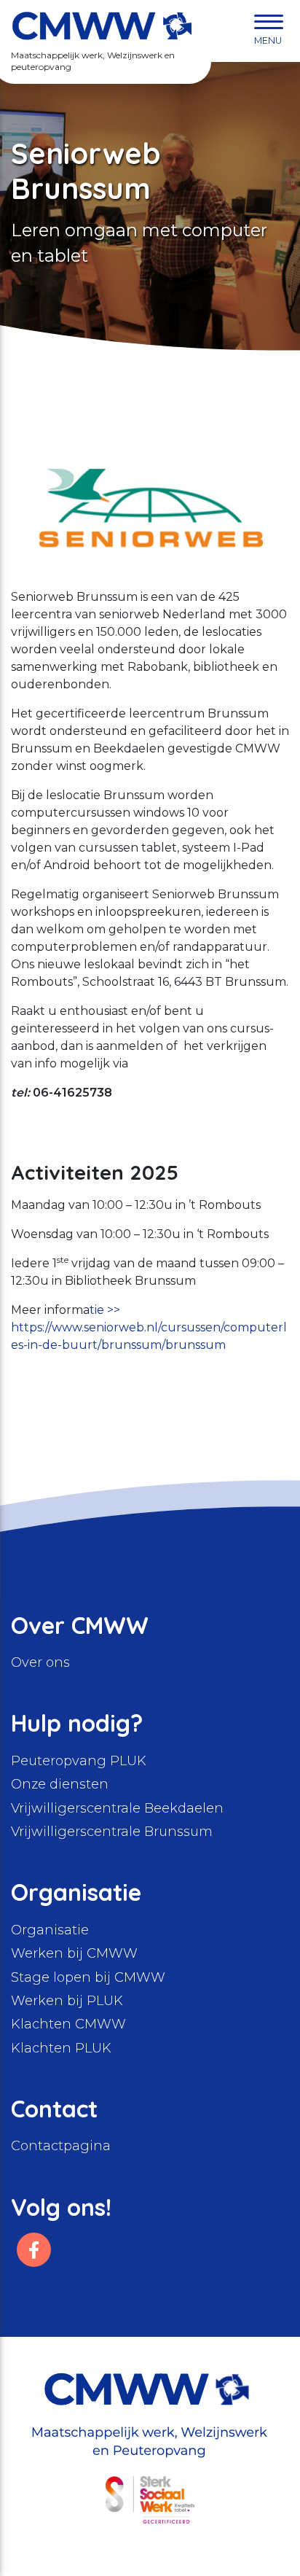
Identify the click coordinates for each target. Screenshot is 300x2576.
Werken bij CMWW (74, 1953)
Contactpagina (61, 2146)
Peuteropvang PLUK (79, 1761)
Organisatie (50, 1930)
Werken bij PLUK (67, 2001)
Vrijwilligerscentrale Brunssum (112, 1832)
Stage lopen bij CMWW (88, 1977)
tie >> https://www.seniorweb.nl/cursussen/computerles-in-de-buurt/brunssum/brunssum (149, 1327)
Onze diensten (60, 1784)
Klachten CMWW (68, 2024)
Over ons (40, 1662)
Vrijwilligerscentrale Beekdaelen (117, 1808)
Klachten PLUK (61, 2048)
